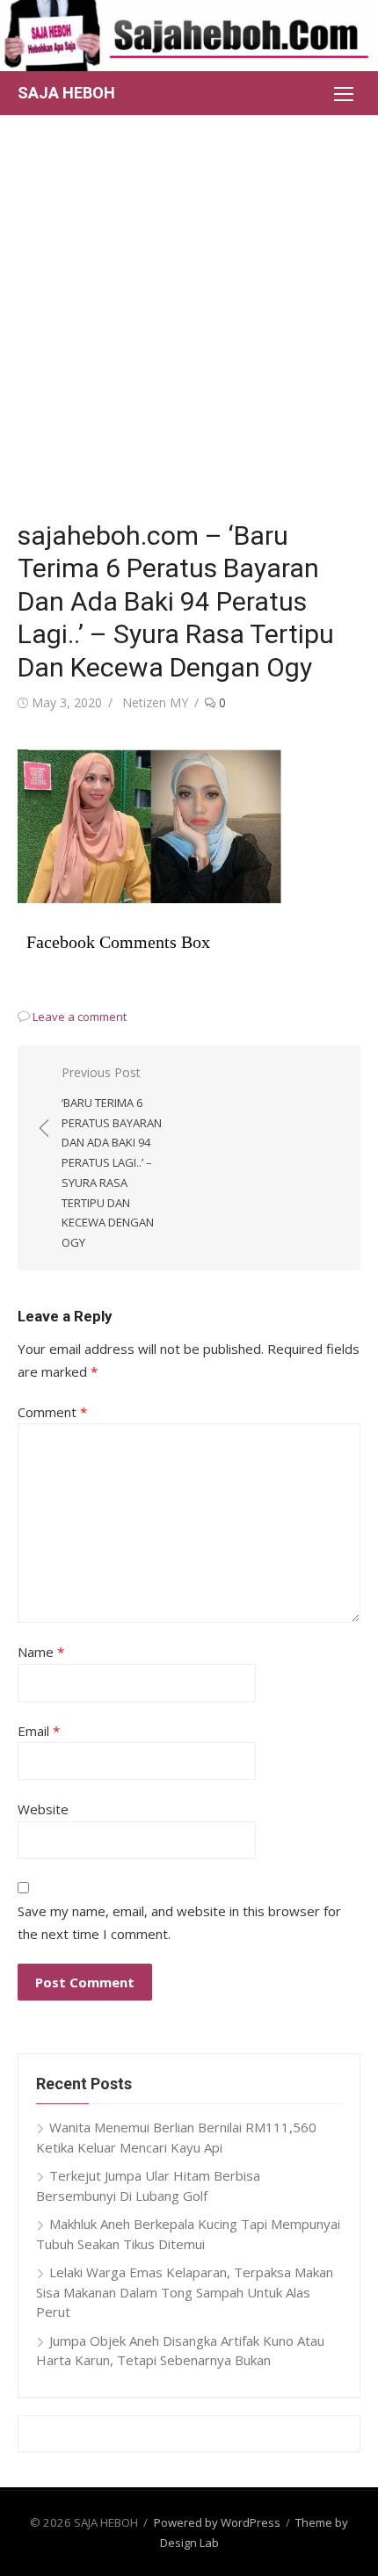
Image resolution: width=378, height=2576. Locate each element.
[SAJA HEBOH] (189, 36)
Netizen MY (155, 702)
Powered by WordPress (217, 2522)
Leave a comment (80, 1017)
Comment (52, 1412)
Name (41, 1652)
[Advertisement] (189, 313)
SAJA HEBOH (66, 93)
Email (39, 1731)
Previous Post (112, 1157)
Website (43, 1809)
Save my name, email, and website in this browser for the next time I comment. (179, 1922)
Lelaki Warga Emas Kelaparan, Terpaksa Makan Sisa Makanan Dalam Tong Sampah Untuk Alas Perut (185, 2292)
